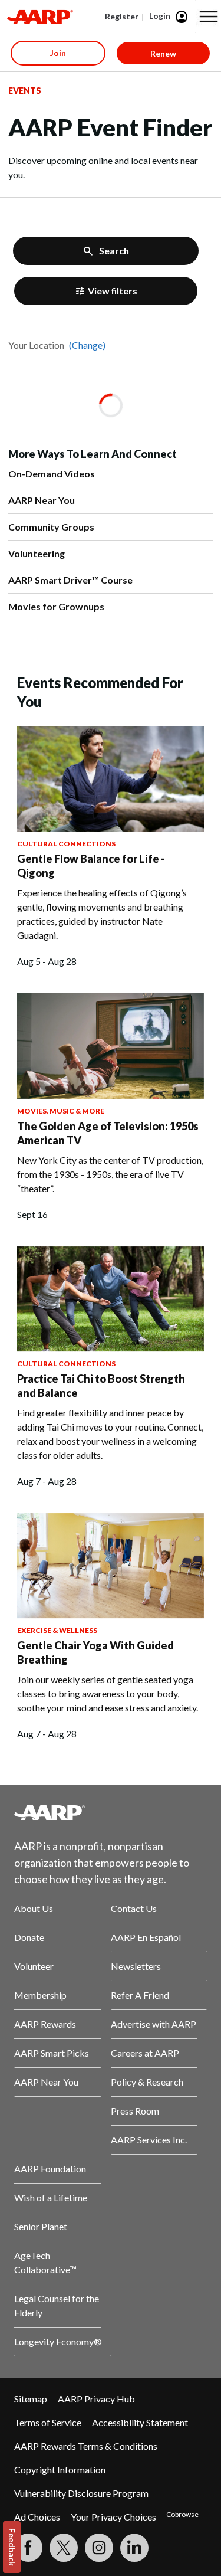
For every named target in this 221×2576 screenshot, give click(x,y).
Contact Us (134, 1908)
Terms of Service (48, 2422)
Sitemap (31, 2399)
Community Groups (51, 527)
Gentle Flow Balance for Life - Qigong (91, 866)
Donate (29, 1937)
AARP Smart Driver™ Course (70, 580)
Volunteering (37, 553)
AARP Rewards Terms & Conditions (86, 2446)
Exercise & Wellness (57, 1630)
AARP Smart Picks (52, 2053)
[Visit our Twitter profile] (64, 2548)
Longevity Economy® (58, 2341)
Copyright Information (60, 2469)
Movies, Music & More (61, 1111)
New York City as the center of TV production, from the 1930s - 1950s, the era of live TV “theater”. (110, 1174)
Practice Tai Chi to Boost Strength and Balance (101, 1386)
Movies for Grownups (56, 606)
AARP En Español (146, 1937)
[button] (209, 17)
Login (160, 16)
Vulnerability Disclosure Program (81, 2493)
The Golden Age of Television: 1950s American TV (108, 1133)
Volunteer (34, 1966)
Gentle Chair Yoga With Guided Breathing (95, 1652)
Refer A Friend (140, 1995)
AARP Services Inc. (149, 2140)
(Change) (87, 345)
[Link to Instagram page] (99, 2548)
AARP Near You (42, 500)
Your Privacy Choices (113, 2517)
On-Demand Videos (52, 474)
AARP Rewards (45, 2024)
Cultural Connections (66, 844)
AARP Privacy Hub (96, 2399)
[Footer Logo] (111, 1812)
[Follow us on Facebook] (28, 2548)
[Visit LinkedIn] (134, 2548)
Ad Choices (37, 2517)
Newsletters (136, 1966)
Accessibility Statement (140, 2422)
